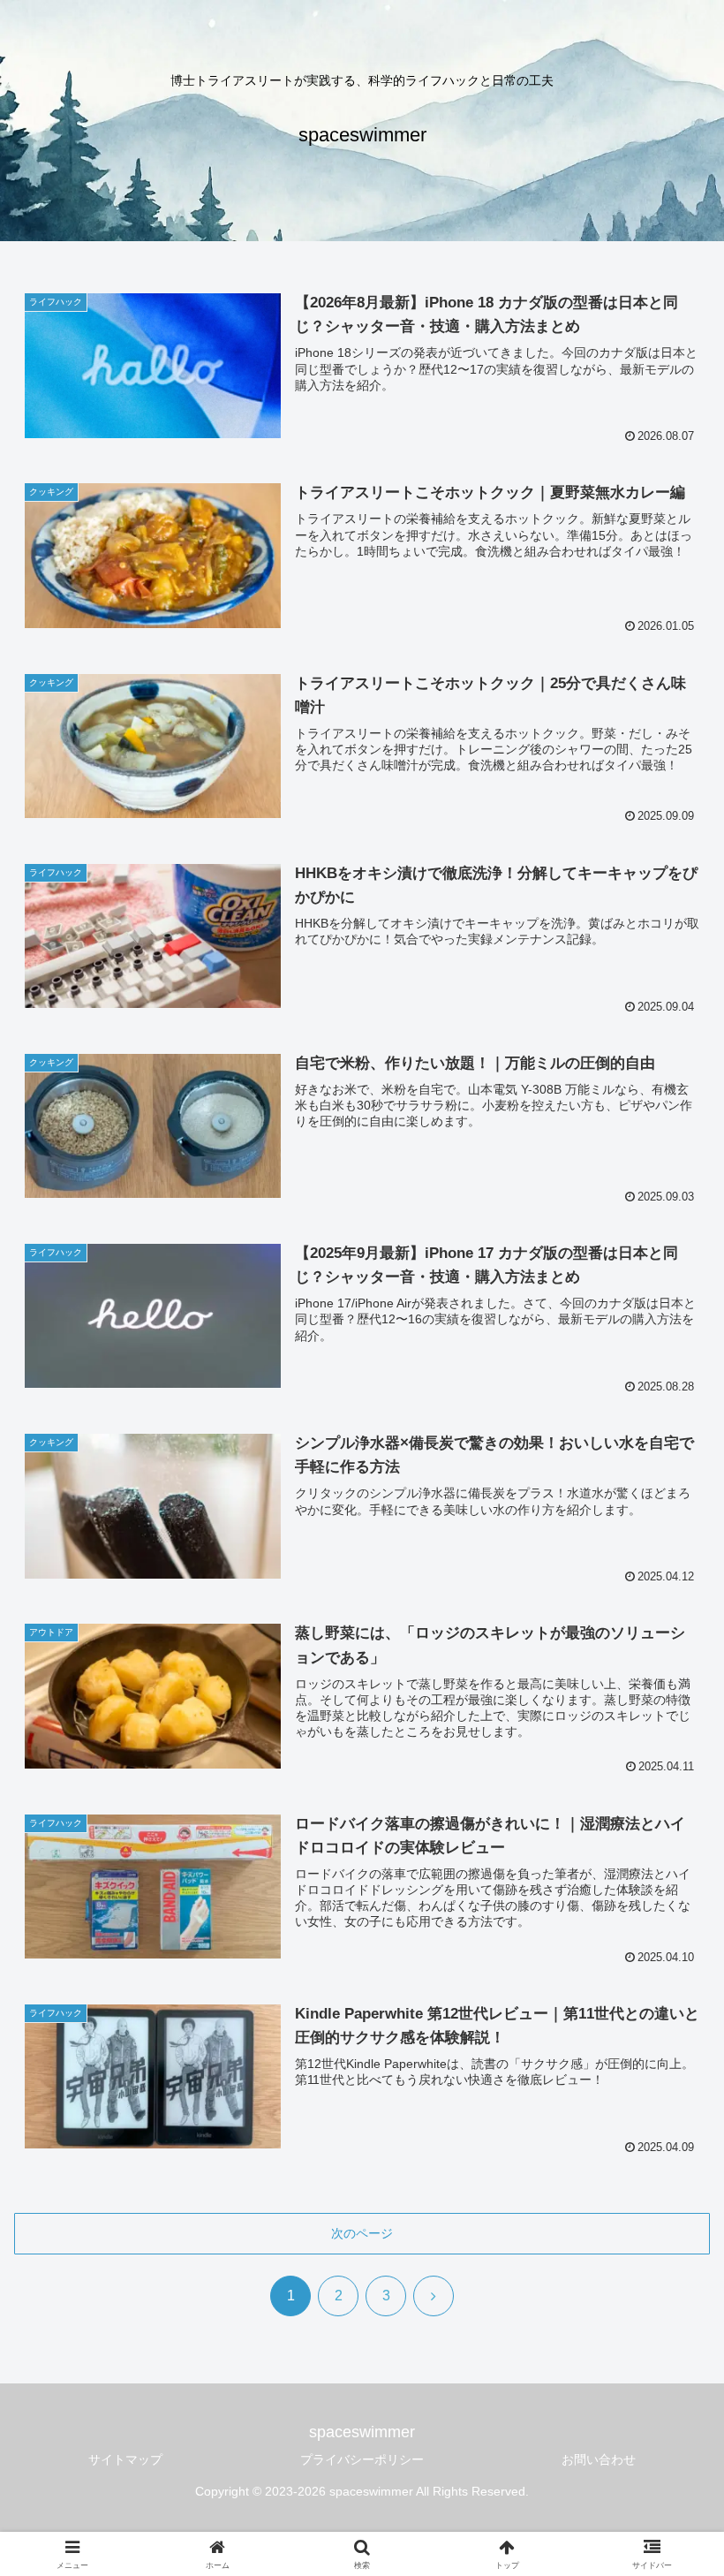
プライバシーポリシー (362, 2459)
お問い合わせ (599, 2459)
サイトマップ (125, 2459)
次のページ (362, 2233)
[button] (670, 2336)
